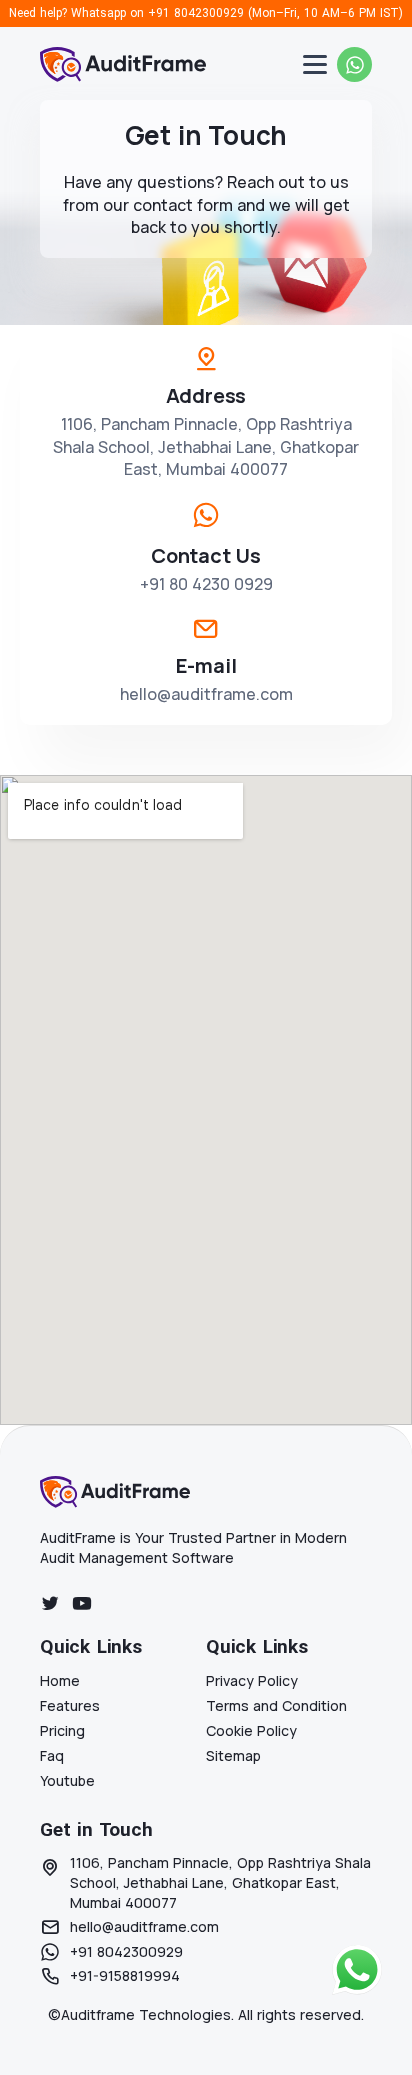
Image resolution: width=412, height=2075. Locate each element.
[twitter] (50, 1603)
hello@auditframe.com (206, 694)
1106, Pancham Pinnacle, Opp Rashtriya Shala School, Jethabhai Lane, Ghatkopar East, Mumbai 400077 (206, 446)
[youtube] (82, 1603)
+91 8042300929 (196, 13)
